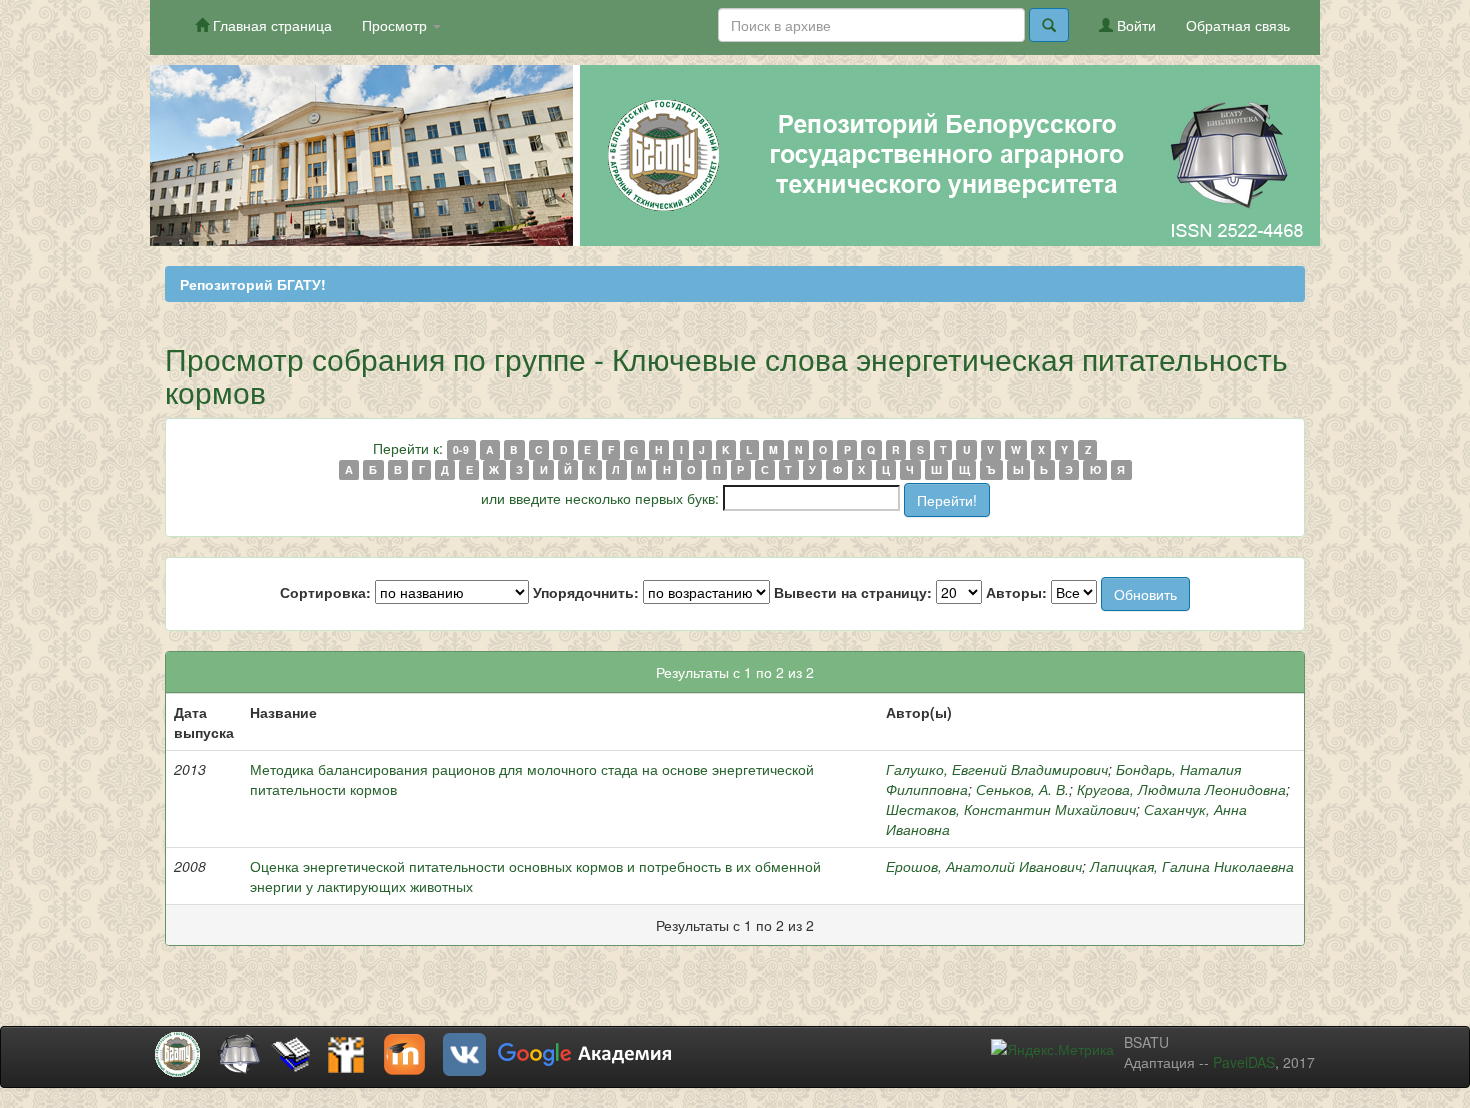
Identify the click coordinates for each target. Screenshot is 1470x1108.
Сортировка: (325, 592)
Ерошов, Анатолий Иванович (984, 866)
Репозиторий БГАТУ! (253, 284)
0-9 (461, 449)
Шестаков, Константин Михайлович (1011, 809)
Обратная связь (1238, 25)
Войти (1134, 25)
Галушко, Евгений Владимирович (997, 769)
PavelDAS (1244, 1062)
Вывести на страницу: (853, 592)
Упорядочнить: (586, 592)
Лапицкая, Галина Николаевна (1192, 866)
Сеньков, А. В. (1022, 789)
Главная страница (270, 25)
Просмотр (396, 25)
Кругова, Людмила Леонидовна (1181, 789)
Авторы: (1016, 592)
